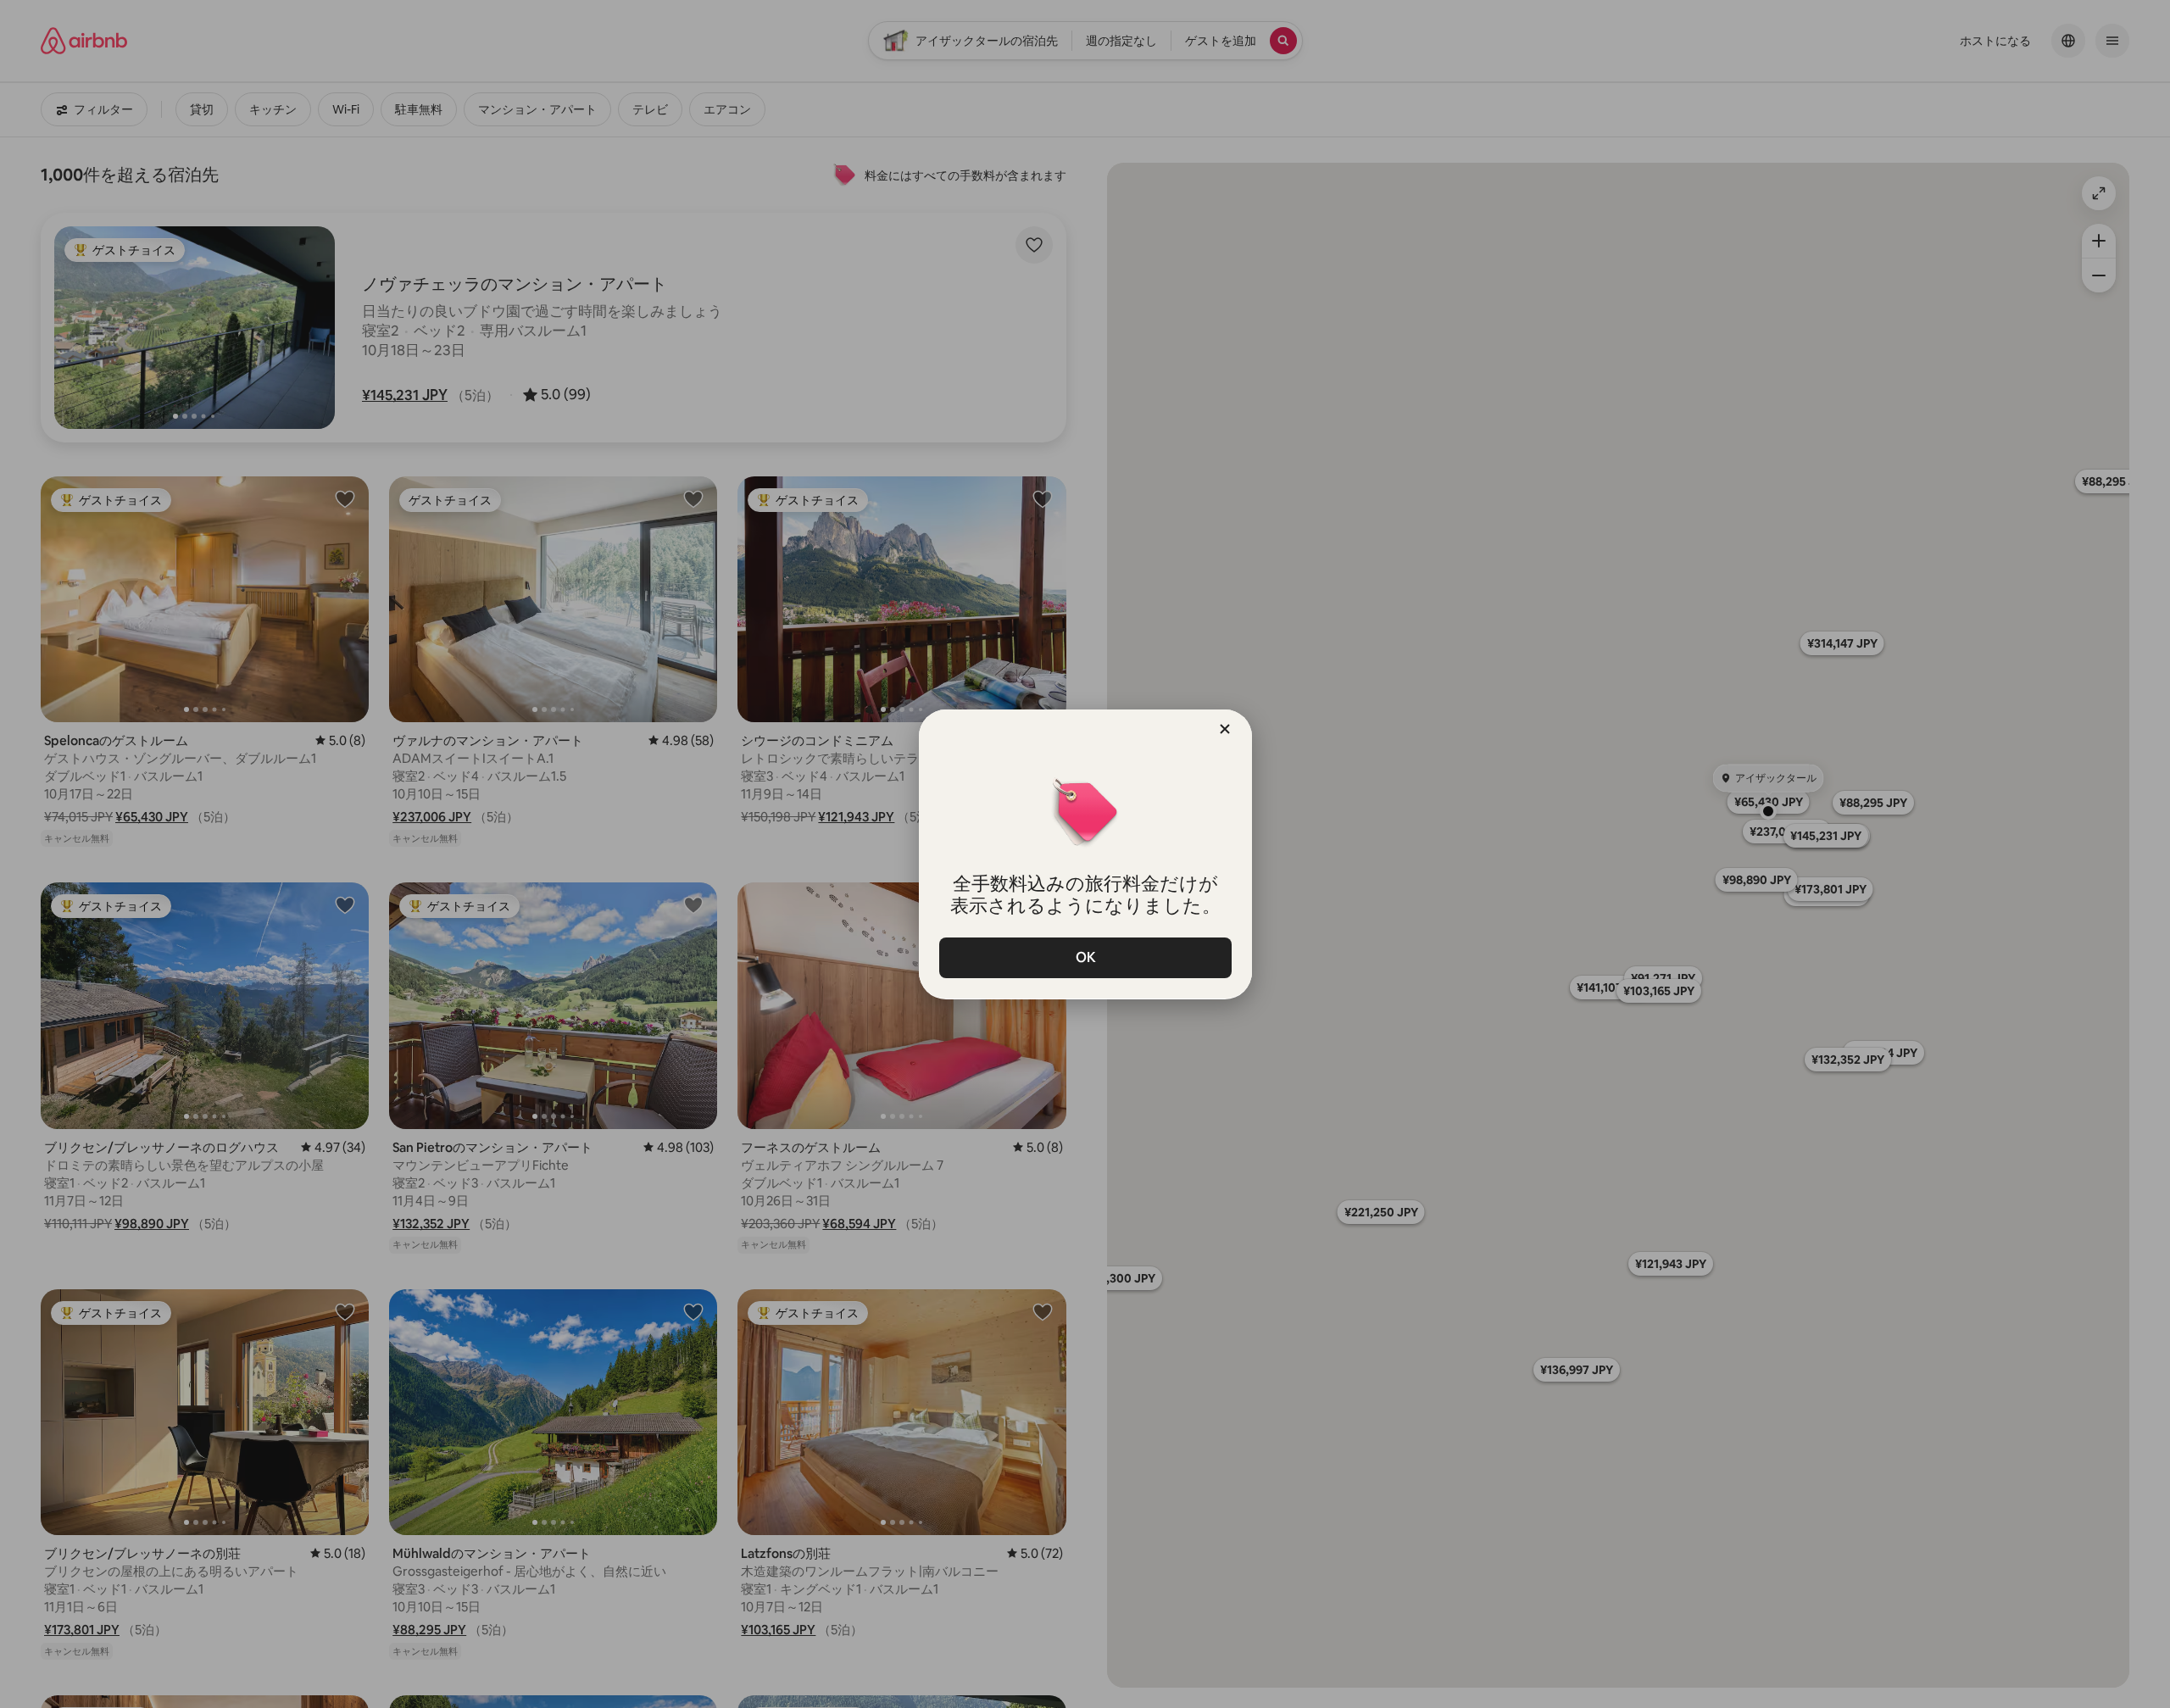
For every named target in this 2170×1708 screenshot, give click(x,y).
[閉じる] (1225, 729)
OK (1085, 957)
